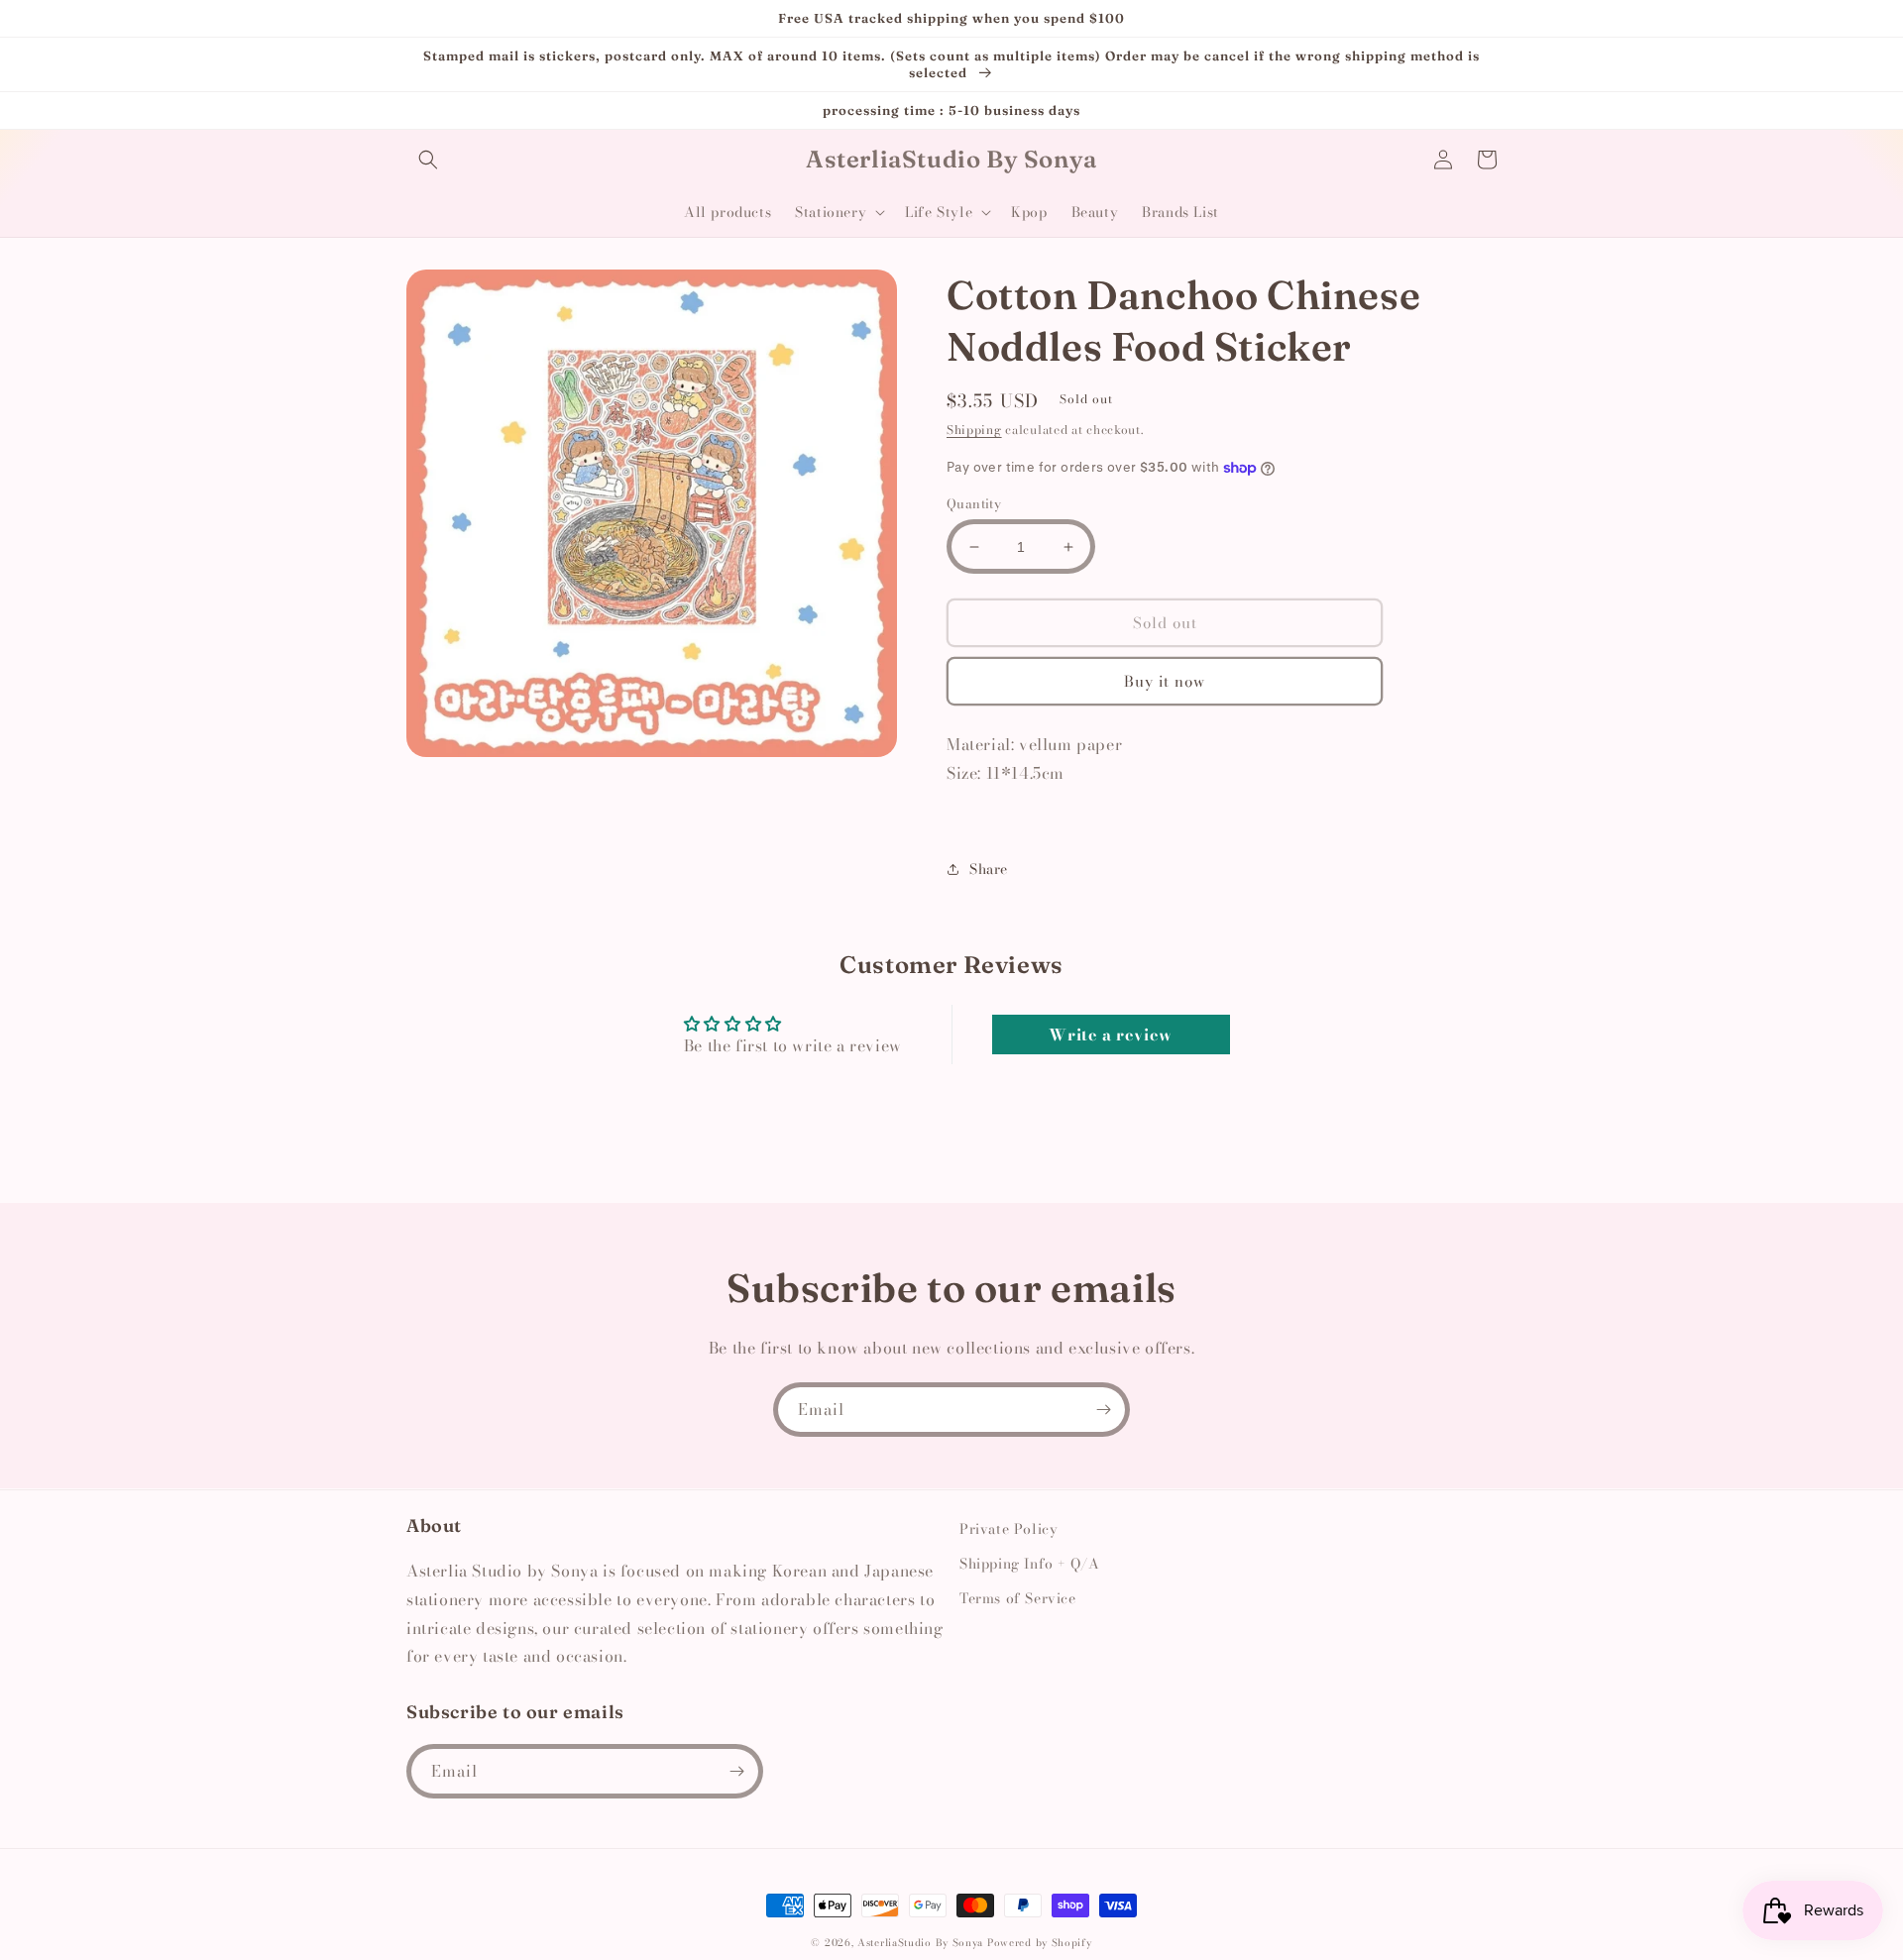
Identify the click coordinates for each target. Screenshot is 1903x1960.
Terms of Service (1018, 1598)
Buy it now (1165, 681)
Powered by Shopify (1040, 1943)
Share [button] (989, 869)
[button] (428, 160)
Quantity (974, 504)
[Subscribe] (1103, 1410)
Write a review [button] (1110, 1034)
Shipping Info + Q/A (1029, 1564)
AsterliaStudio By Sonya (920, 1943)
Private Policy (1008, 1529)
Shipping (974, 430)
